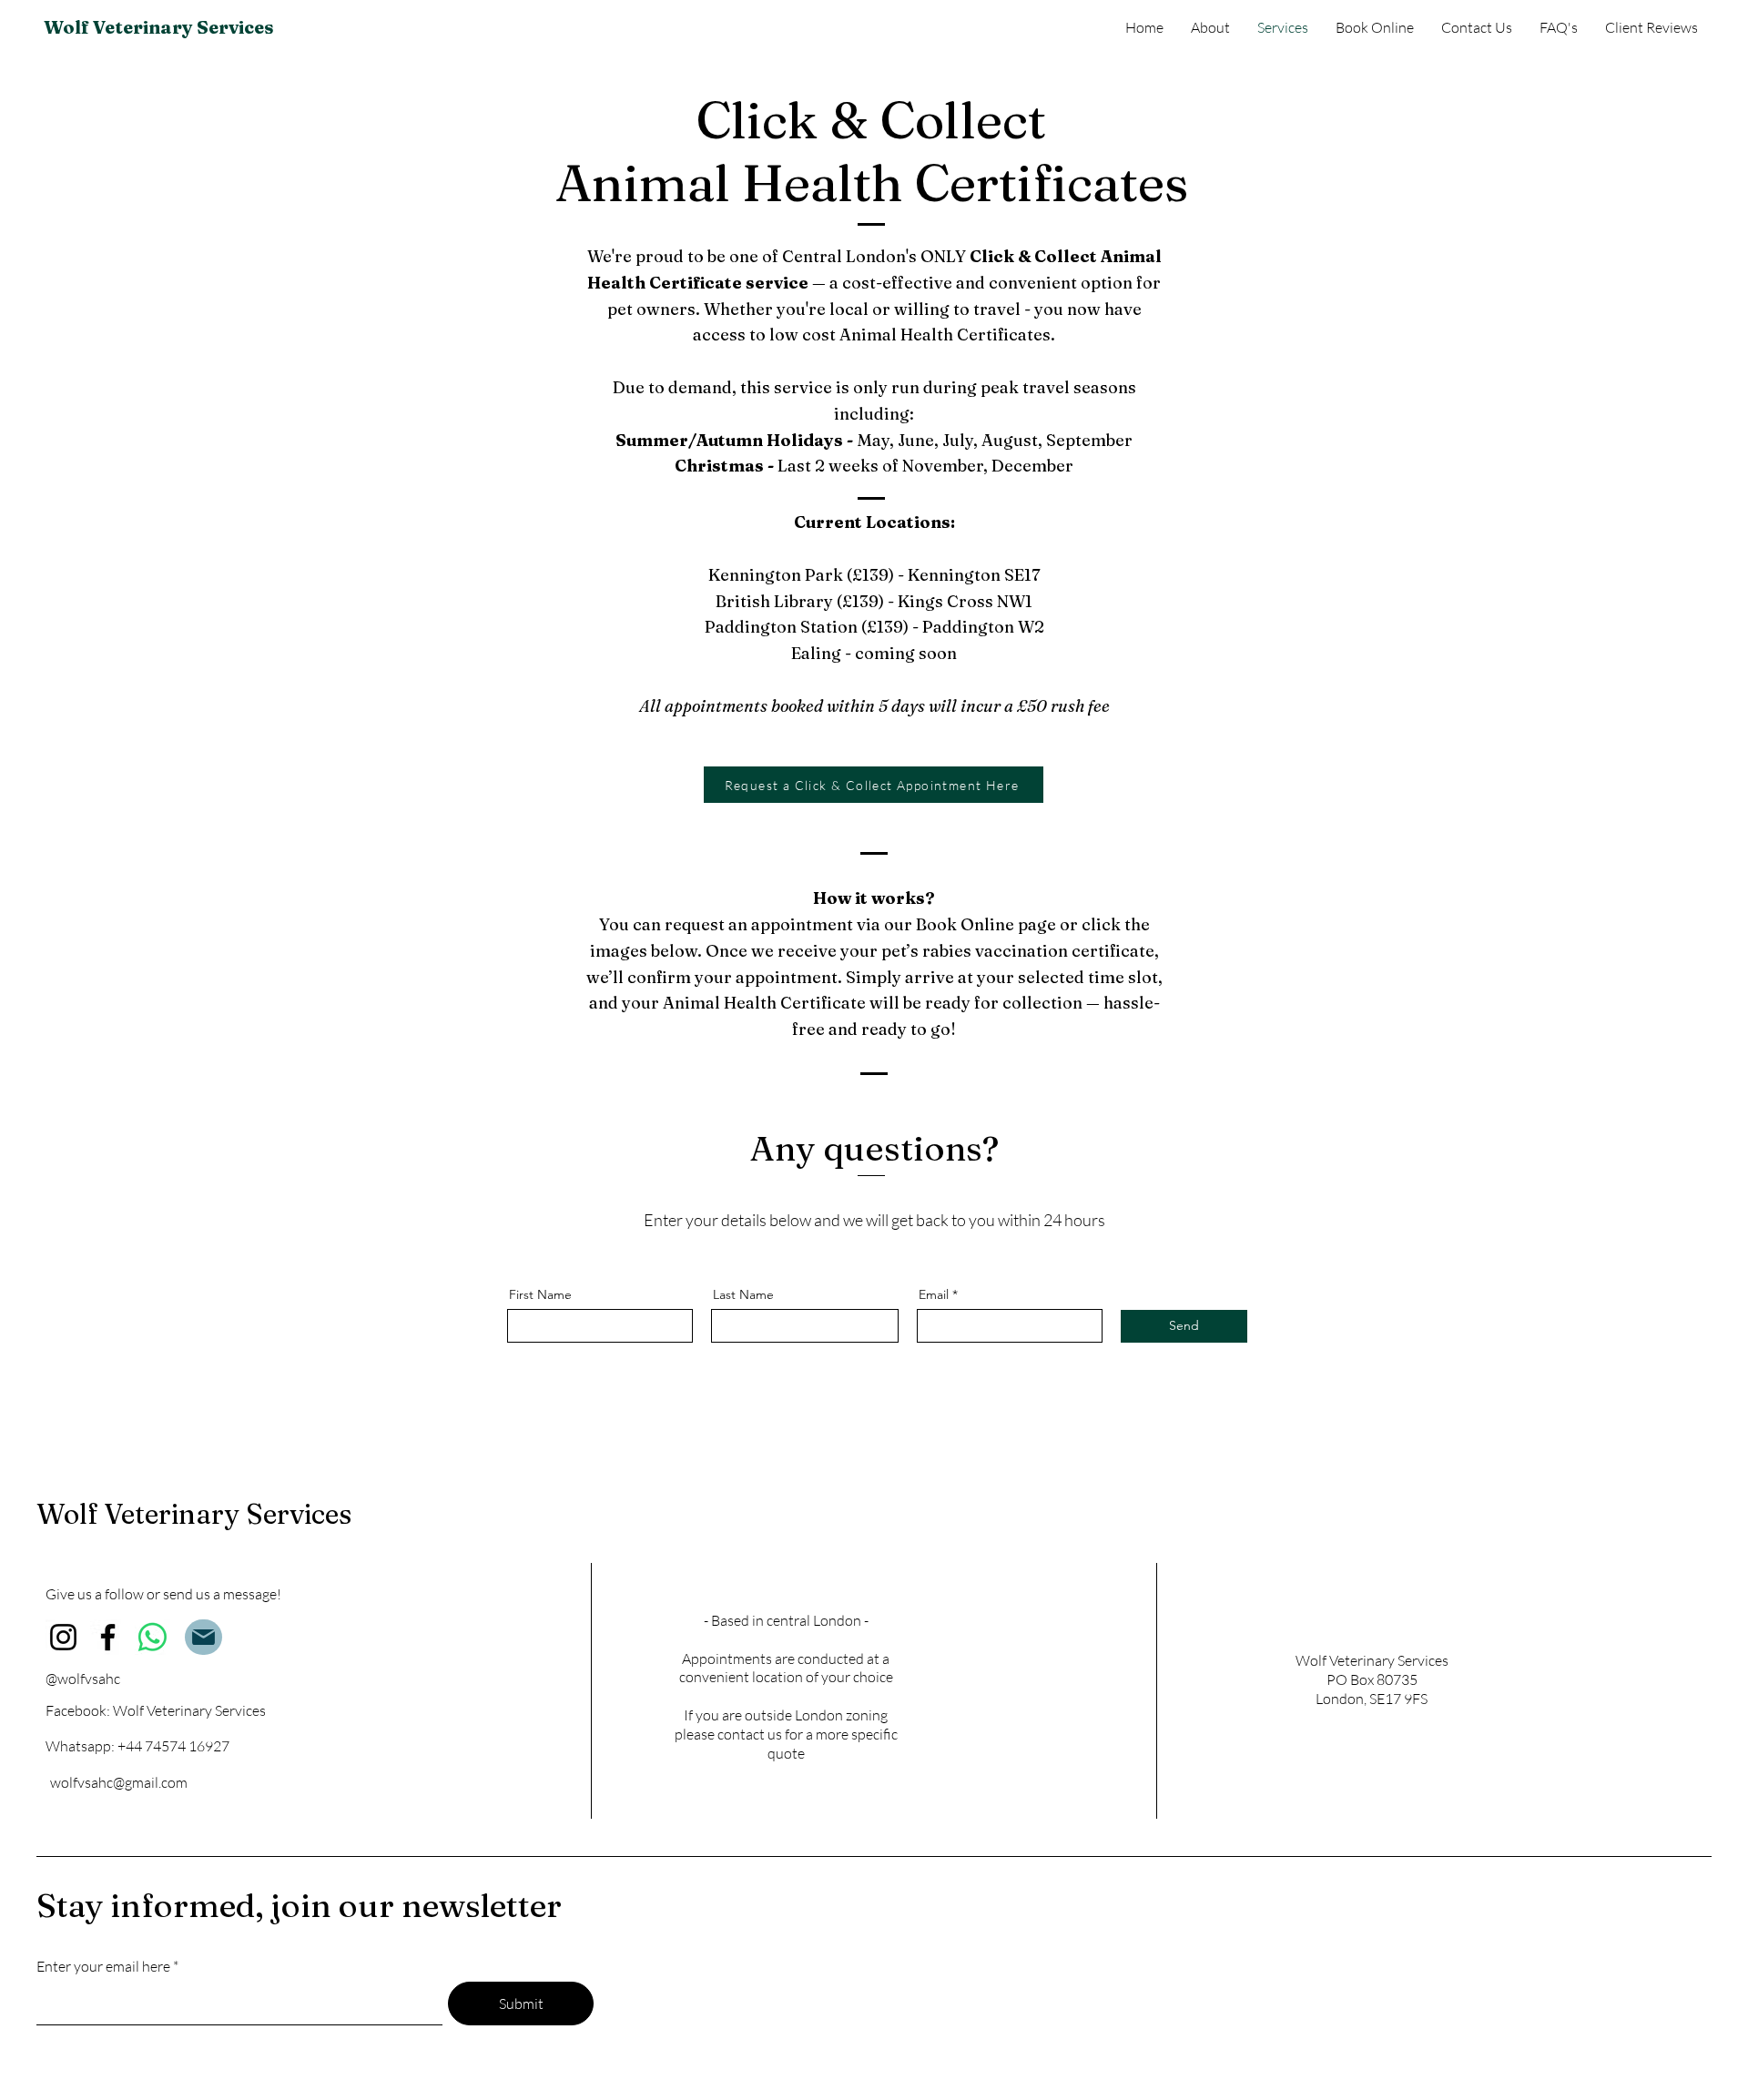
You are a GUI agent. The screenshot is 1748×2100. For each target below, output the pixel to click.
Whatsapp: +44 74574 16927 (137, 1746)
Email (934, 1294)
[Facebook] (108, 1637)
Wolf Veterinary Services (159, 27)
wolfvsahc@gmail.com (119, 1782)
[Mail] (203, 1637)
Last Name (743, 1294)
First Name (540, 1294)
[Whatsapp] (152, 1637)
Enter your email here (103, 1966)
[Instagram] (63, 1637)
